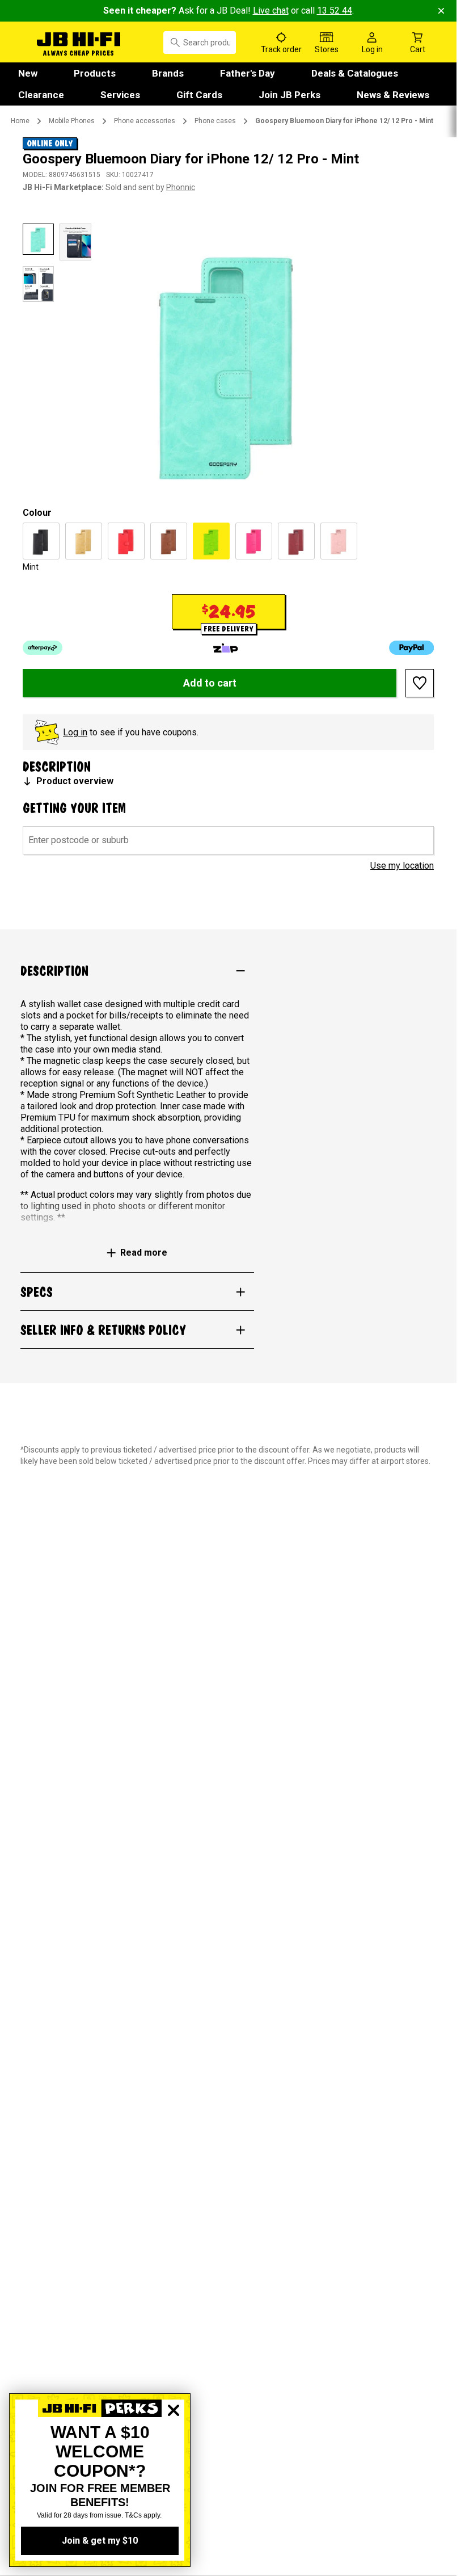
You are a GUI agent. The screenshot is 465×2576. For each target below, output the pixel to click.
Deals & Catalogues (355, 73)
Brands (168, 73)
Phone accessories (145, 121)
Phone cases (215, 121)
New (28, 73)
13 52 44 (335, 10)
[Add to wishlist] (420, 683)
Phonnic (181, 187)
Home (20, 121)
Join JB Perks (289, 95)
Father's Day (248, 73)
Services (120, 95)
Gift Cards (199, 95)
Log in (75, 732)
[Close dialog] (174, 2449)
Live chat (271, 10)
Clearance (41, 95)
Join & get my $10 (100, 2541)
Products (95, 73)
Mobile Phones (72, 121)
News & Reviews (393, 95)
